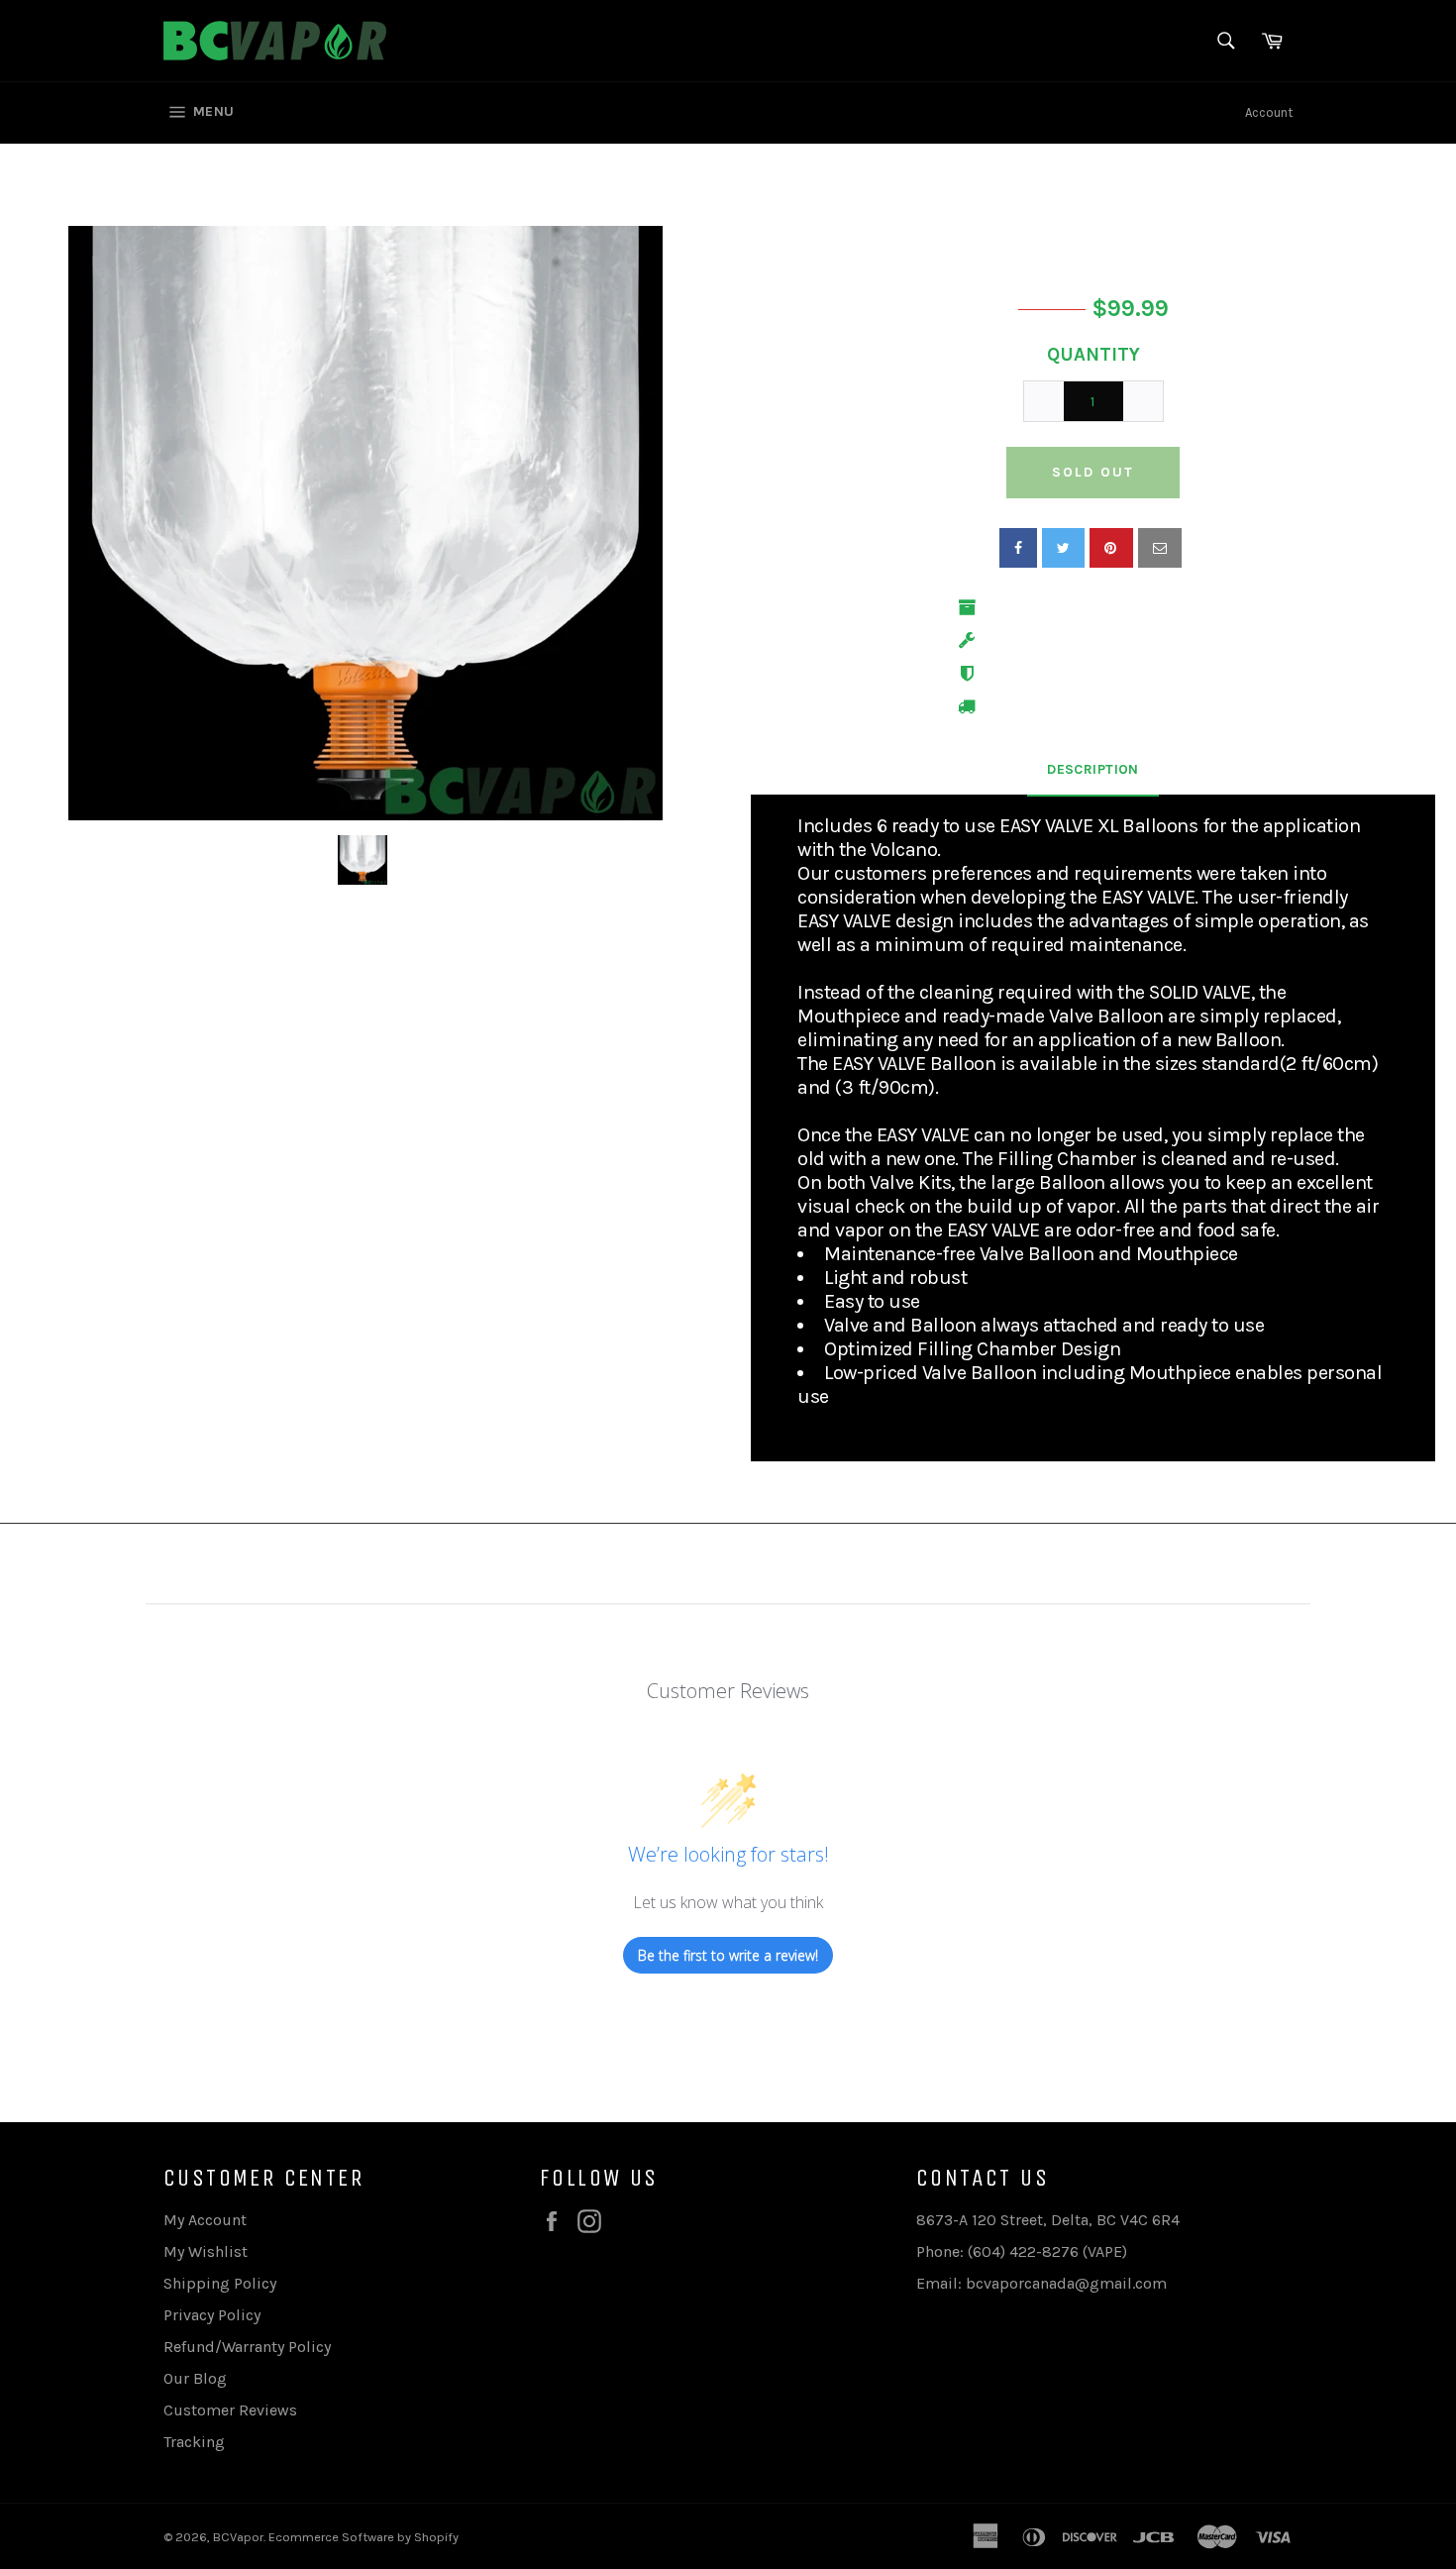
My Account (205, 2220)
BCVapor (238, 2537)
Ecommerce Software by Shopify (364, 2537)
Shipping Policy (220, 2283)
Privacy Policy (212, 2315)
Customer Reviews (230, 2410)
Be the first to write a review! (728, 1955)
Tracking (194, 2442)
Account (1269, 112)
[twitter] (1063, 548)
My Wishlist (206, 2251)
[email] (1160, 548)
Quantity (1093, 355)
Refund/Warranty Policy (247, 2347)
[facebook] (1018, 548)
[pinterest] (1111, 548)
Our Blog (195, 2378)
